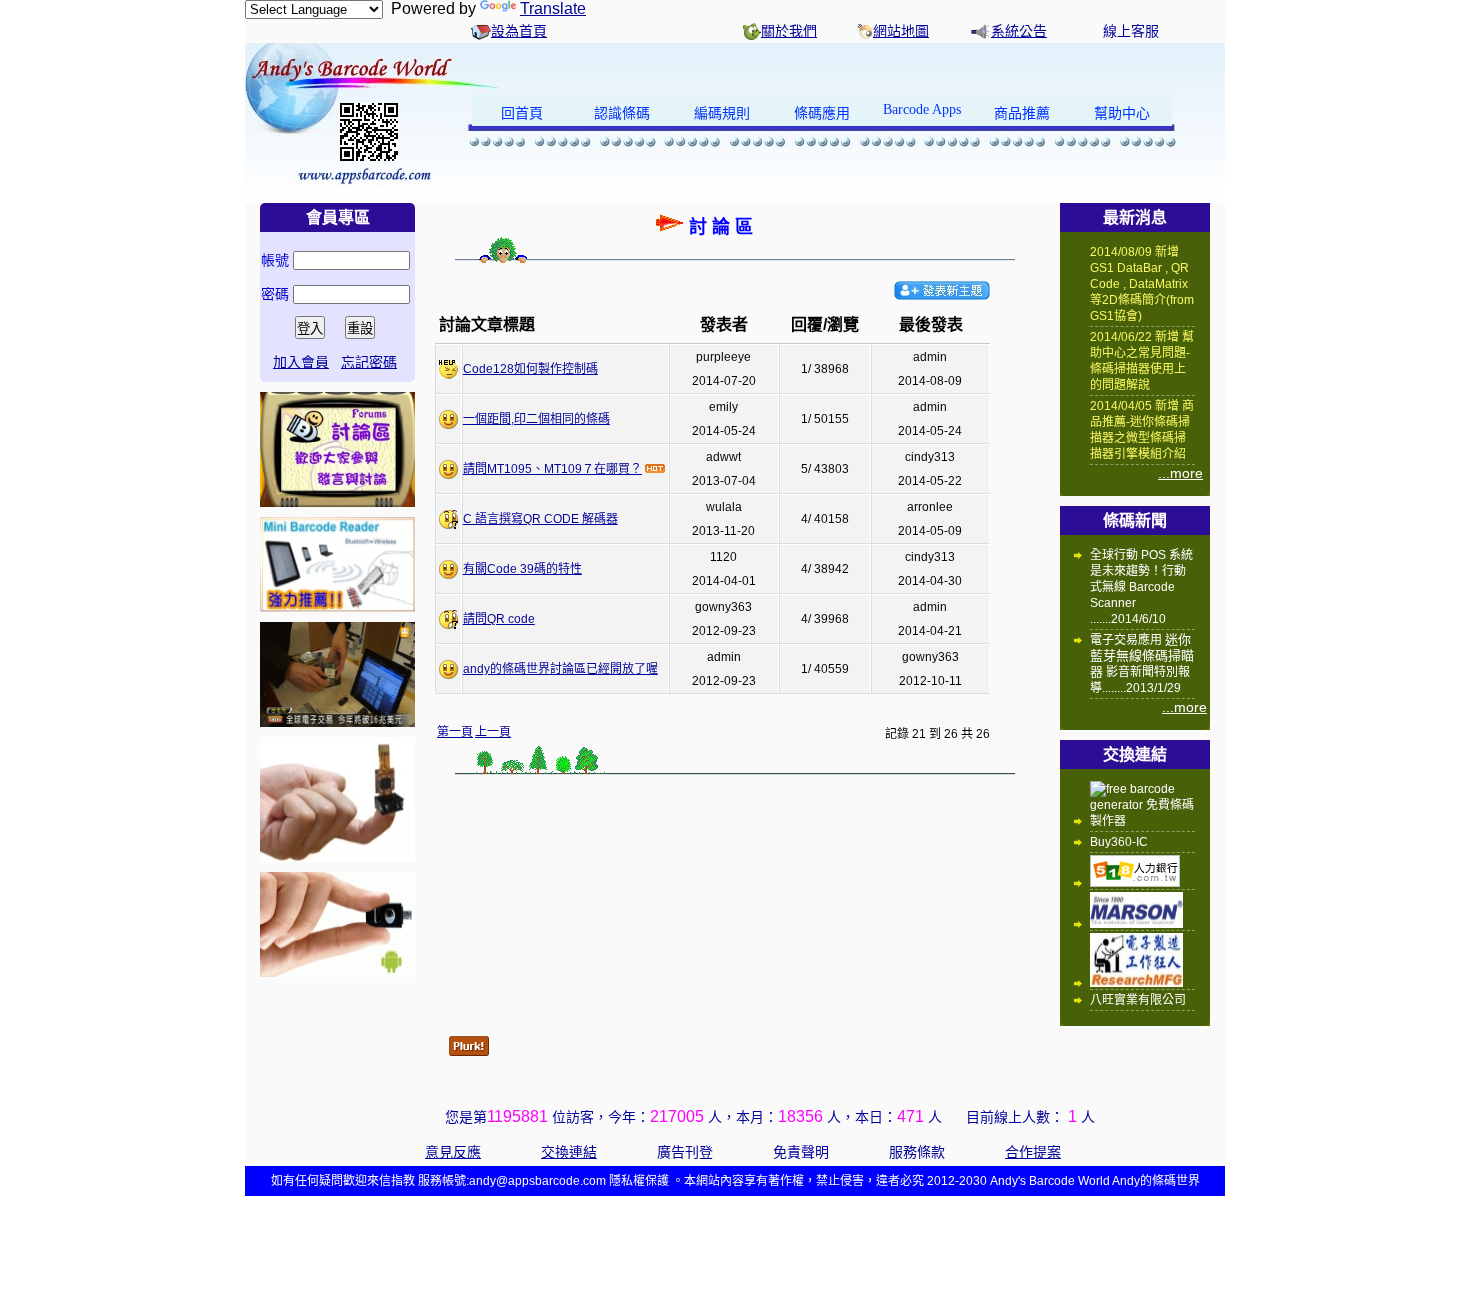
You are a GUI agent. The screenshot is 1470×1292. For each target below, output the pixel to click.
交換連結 (569, 1152)
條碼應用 (822, 113)
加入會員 (301, 362)
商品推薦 (1022, 113)
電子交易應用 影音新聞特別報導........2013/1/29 (1142, 663)
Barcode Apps (922, 109)
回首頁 (522, 113)
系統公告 (1019, 31)
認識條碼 (622, 113)
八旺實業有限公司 (1138, 1000)
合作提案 (1033, 1152)
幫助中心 (1122, 113)
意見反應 (453, 1152)
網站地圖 (901, 31)
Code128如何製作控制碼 (530, 369)
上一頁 (493, 732)
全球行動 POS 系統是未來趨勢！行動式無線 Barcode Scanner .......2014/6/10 (1141, 587)
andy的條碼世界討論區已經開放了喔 (560, 669)
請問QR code (499, 619)
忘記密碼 (369, 362)
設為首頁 (519, 31)
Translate (553, 8)
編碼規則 (722, 113)
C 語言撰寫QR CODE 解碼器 (540, 519)
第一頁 (455, 732)
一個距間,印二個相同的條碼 (536, 419)
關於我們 (789, 31)
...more (1180, 473)
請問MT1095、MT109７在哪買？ (552, 469)
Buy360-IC (1119, 842)
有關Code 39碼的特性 (522, 569)
